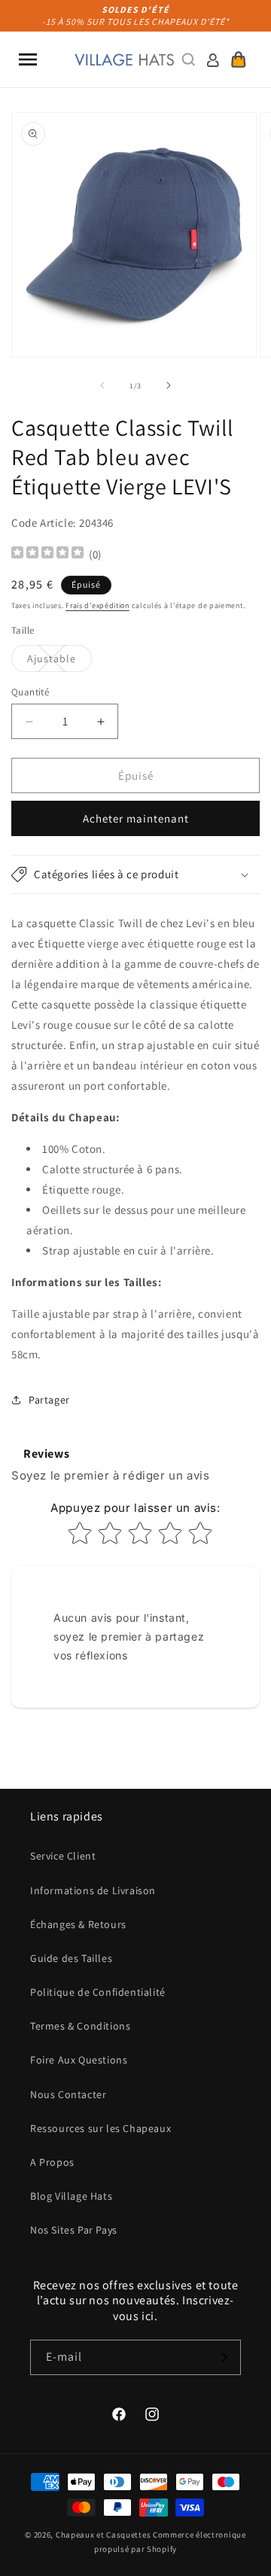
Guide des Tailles (71, 1958)
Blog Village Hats (71, 2196)
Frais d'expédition (97, 605)
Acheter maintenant (136, 818)
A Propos (52, 2162)
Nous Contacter (68, 2094)
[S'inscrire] (224, 2357)
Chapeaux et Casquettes (103, 2535)
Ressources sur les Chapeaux (100, 2128)
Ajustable (59, 661)
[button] (28, 59)
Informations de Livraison (93, 1890)
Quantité (30, 692)
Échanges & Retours (78, 1924)
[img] (47, 554)
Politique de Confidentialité (98, 1992)
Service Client (63, 1856)
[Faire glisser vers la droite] (169, 385)
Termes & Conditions (80, 2026)
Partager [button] (49, 1400)
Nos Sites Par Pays (74, 2230)
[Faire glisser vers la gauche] (102, 385)
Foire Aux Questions (79, 2060)
